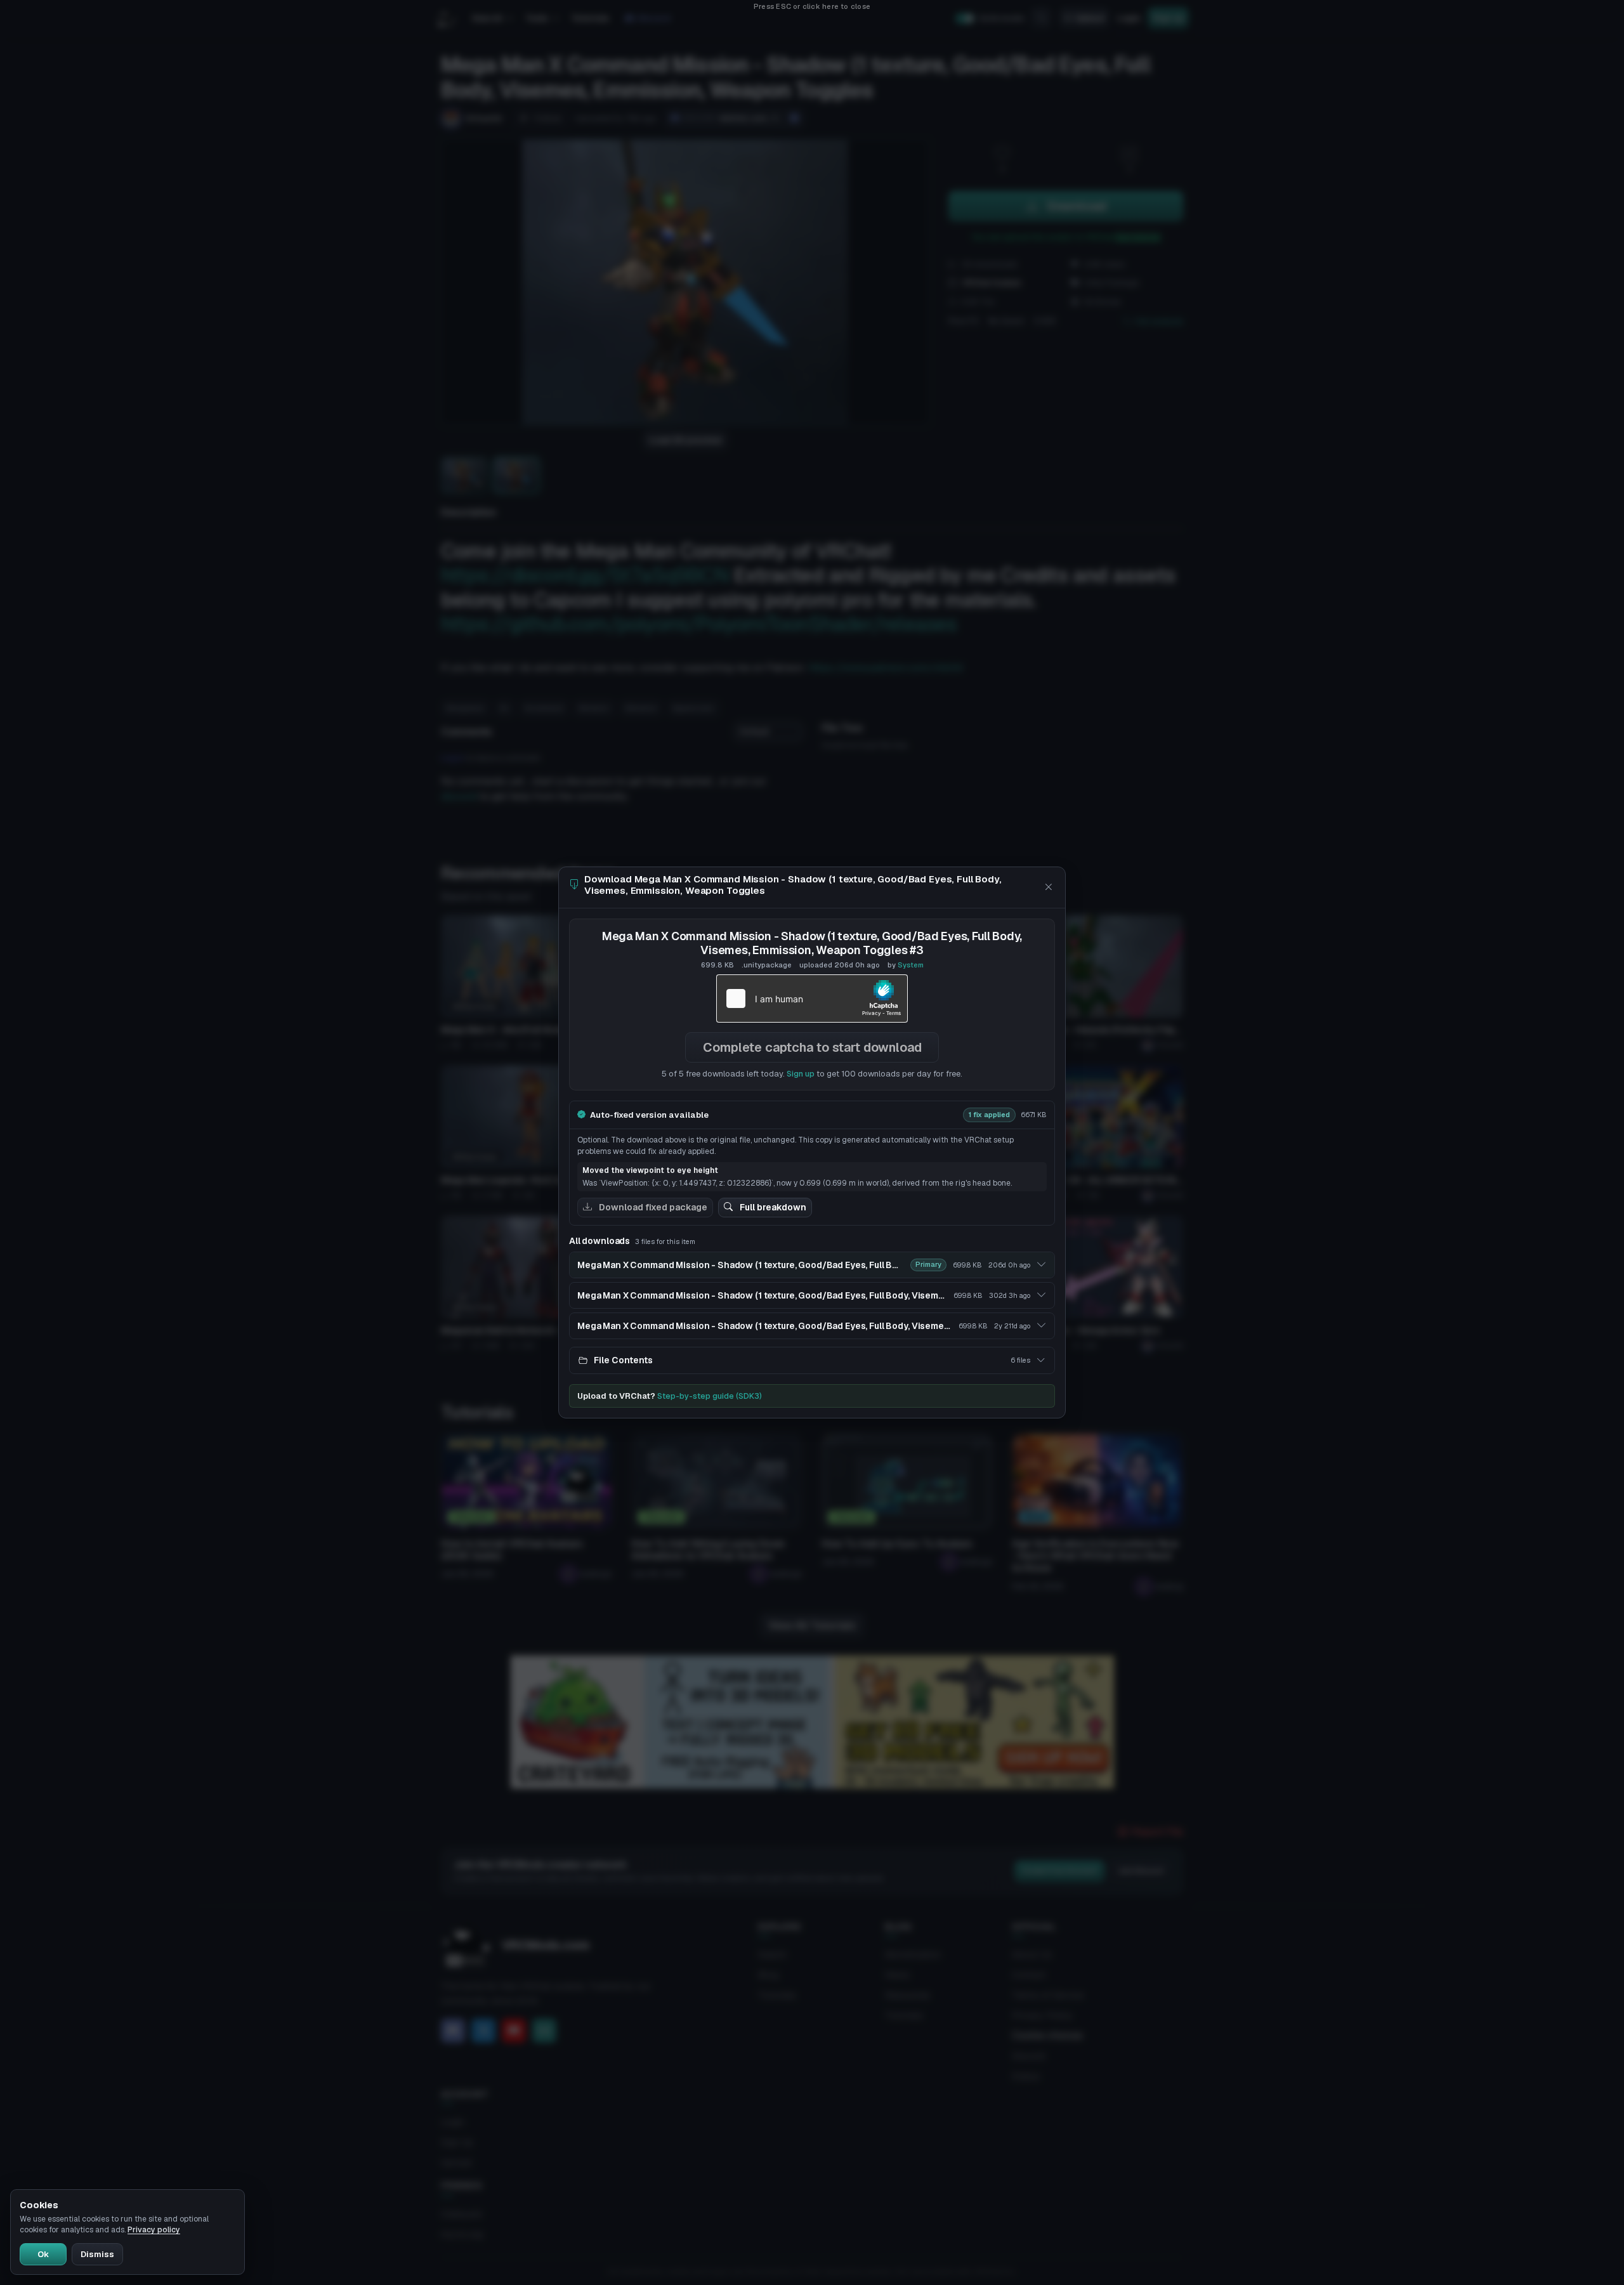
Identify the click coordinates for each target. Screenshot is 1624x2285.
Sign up (801, 1074)
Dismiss (97, 2254)
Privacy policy (154, 2230)
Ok (43, 2254)
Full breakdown (772, 1207)
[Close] (1048, 887)
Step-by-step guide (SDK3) (710, 1396)
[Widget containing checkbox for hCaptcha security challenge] (812, 998)
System (911, 965)
